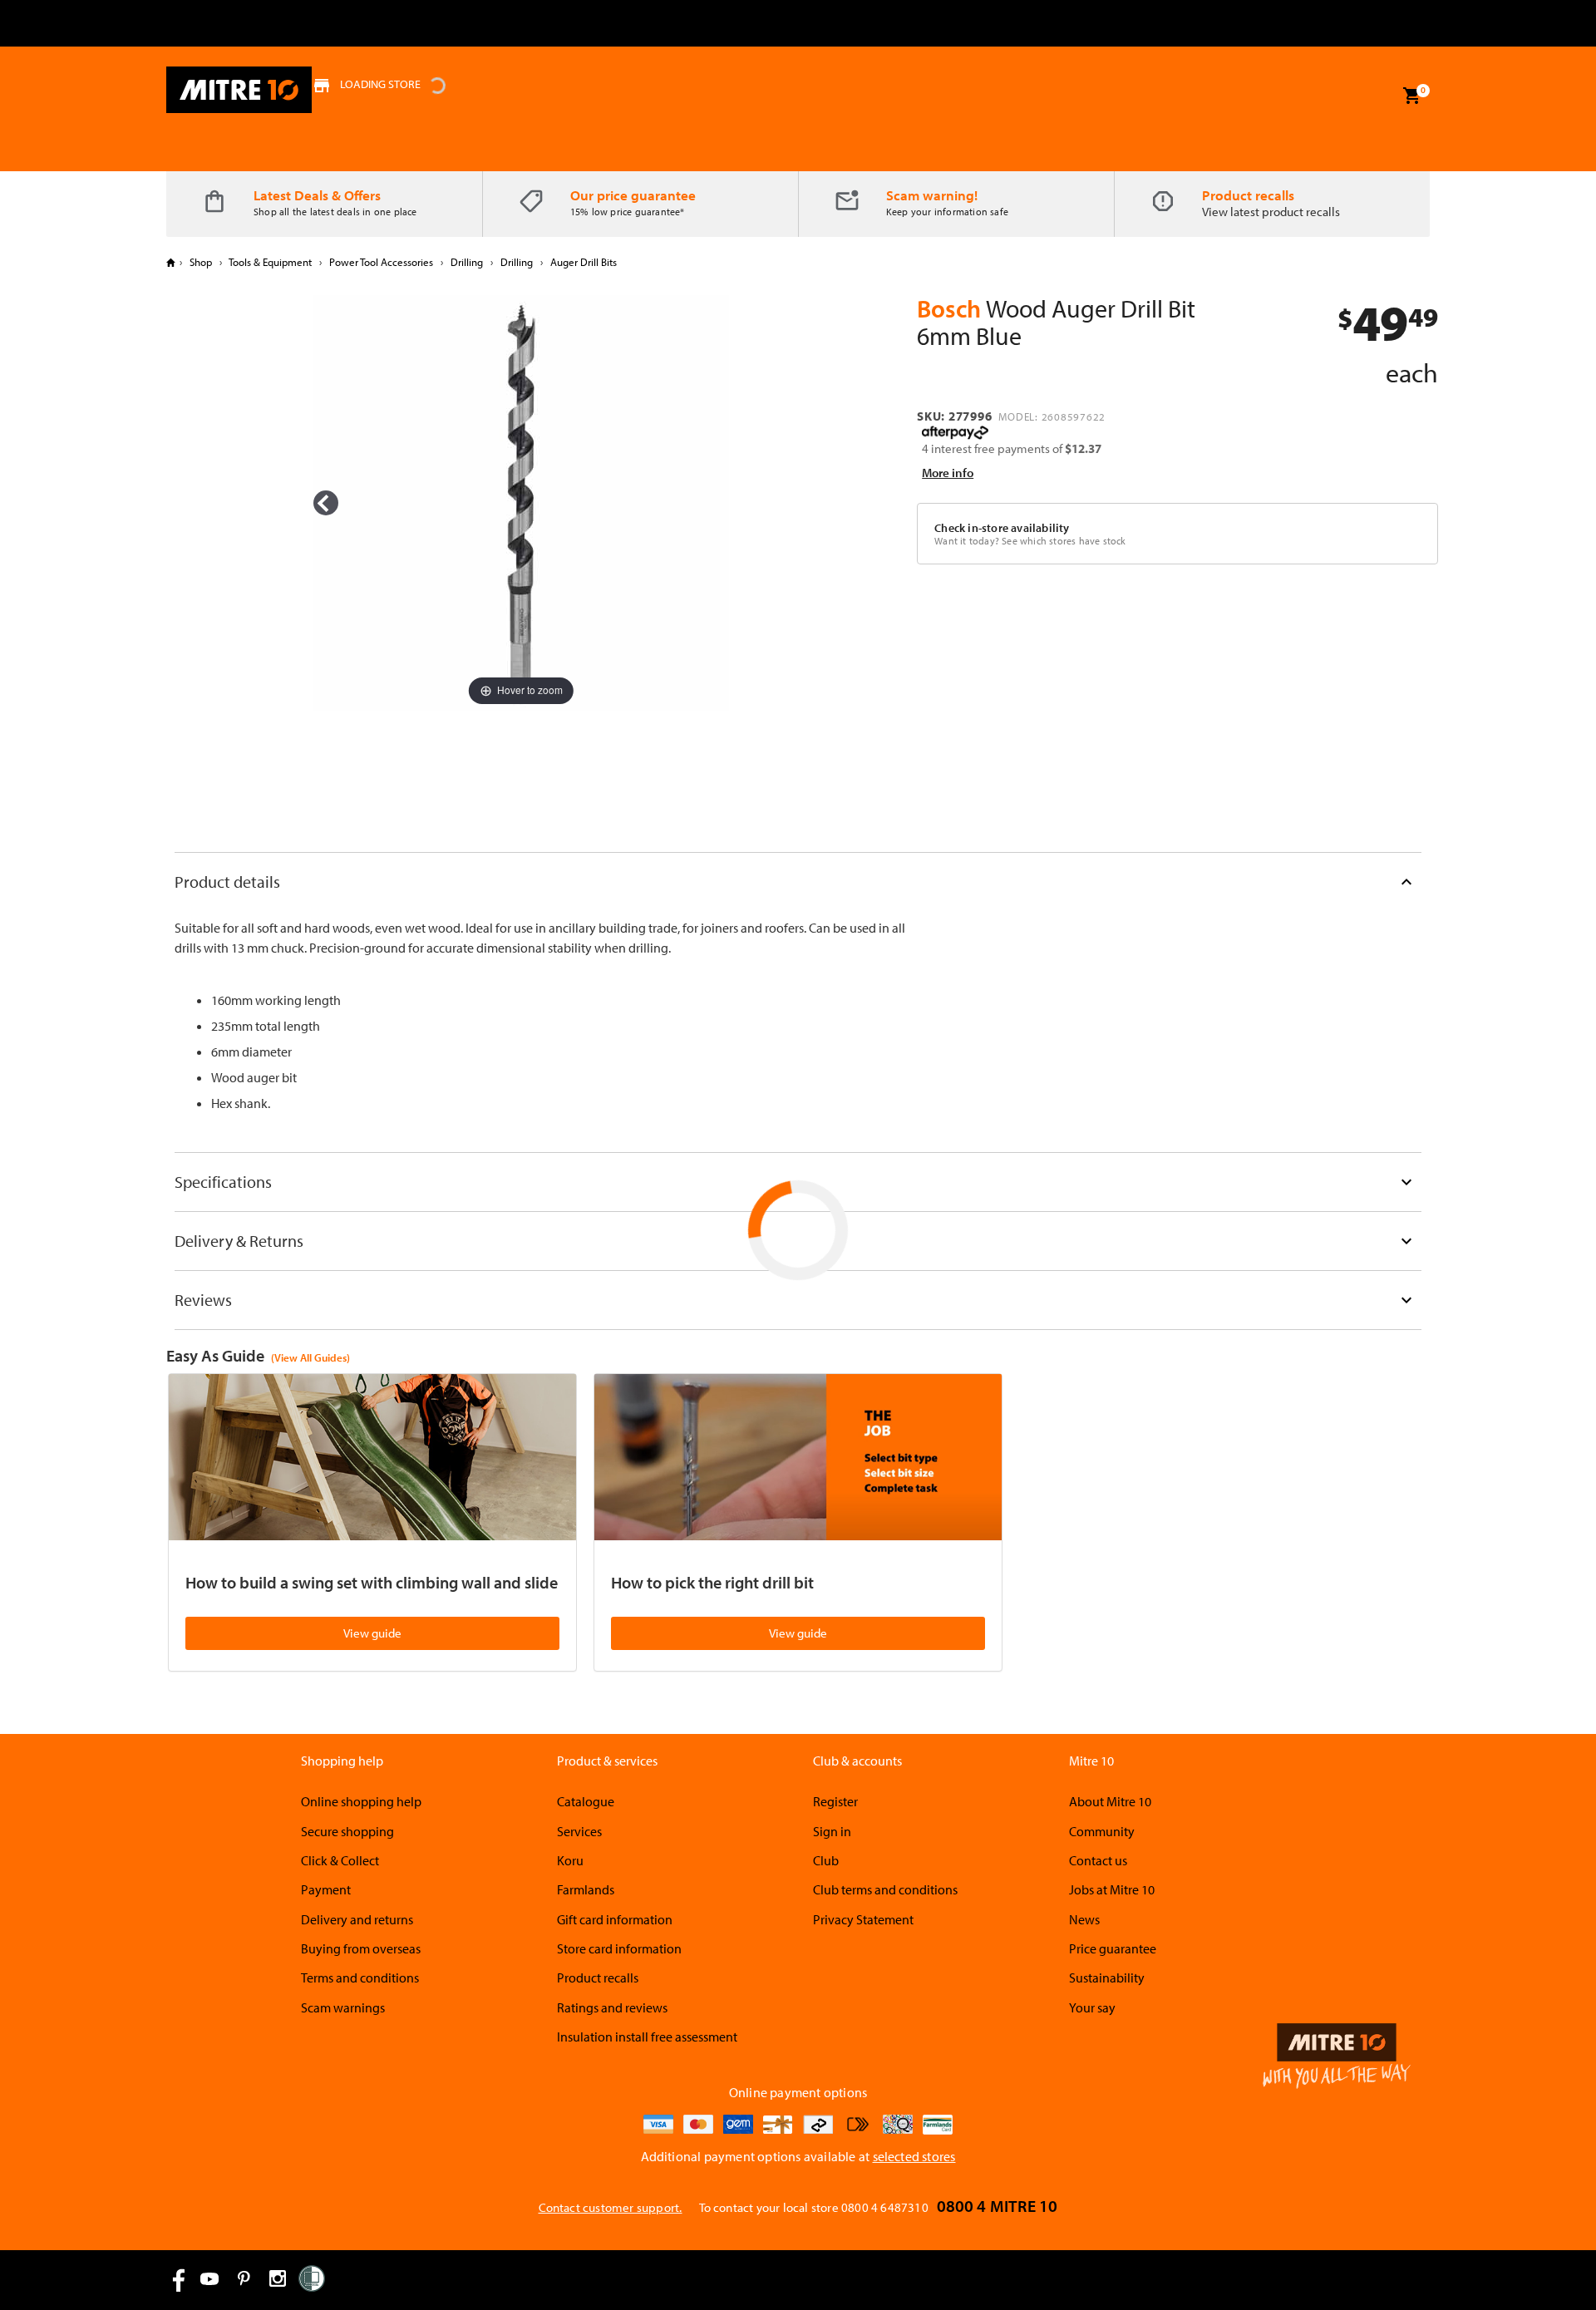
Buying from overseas (361, 1948)
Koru (570, 1860)
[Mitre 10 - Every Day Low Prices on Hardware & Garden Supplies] (239, 90)
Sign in (832, 1831)
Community (1102, 1831)
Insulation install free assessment (647, 2037)
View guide (372, 1633)
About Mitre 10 (1110, 1801)
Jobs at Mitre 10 (1112, 1889)
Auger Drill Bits (582, 262)
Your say (1092, 2007)
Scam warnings (343, 2007)
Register (835, 1801)
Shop (201, 262)
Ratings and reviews (612, 2007)
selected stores (914, 2156)
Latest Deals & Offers (317, 195)
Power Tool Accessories (381, 262)
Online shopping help (361, 1801)
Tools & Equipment (271, 262)
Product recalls (1248, 195)
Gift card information (615, 1919)
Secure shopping (347, 1831)
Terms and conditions (360, 1978)
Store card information (619, 1948)
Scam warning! (932, 195)
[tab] (798, 882)
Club (826, 1860)
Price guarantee (1113, 1948)
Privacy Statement (863, 1919)
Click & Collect (340, 1860)
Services (579, 1831)
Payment (326, 1889)
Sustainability (1107, 1978)
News (1084, 1919)
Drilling (467, 262)
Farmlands (586, 1889)
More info (948, 473)
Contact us (1098, 1860)
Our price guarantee (633, 195)
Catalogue (586, 1801)
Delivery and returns (357, 1919)
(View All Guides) (310, 1357)
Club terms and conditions (885, 1889)
